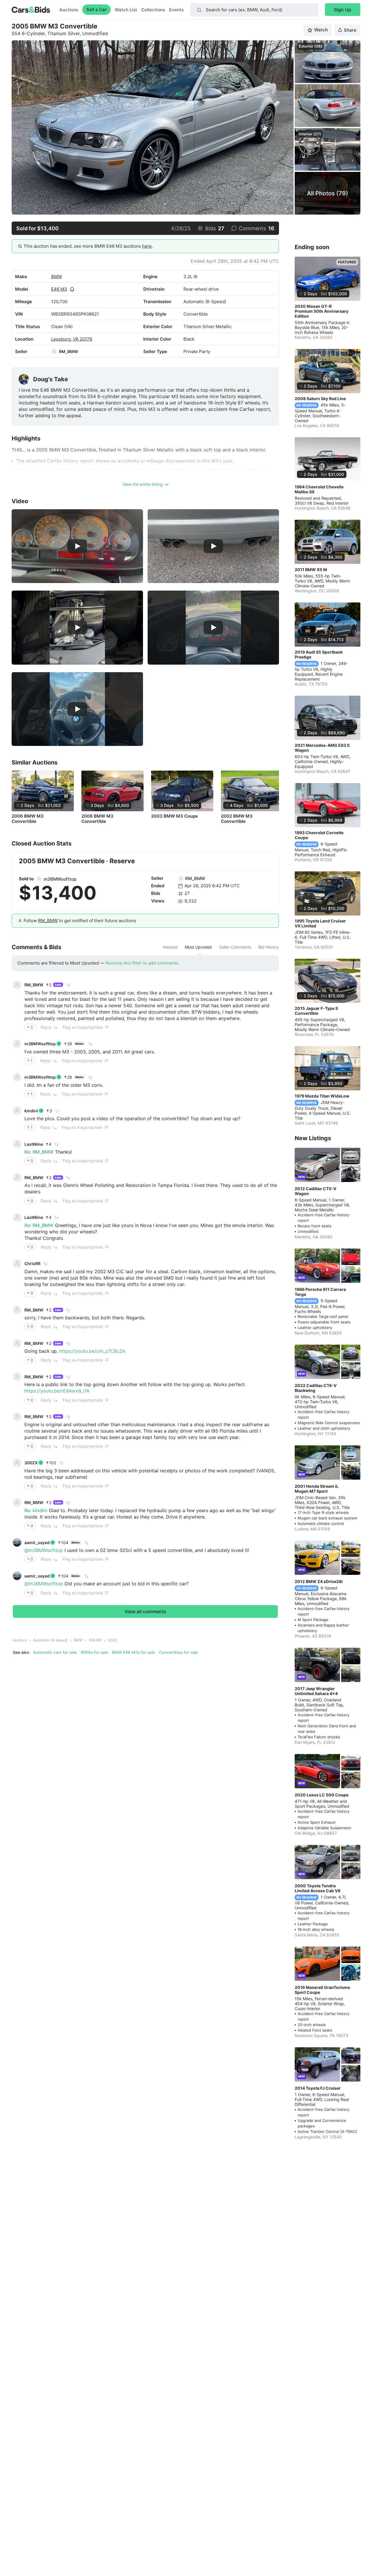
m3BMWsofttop (60, 879)
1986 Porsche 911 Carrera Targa (320, 1292)
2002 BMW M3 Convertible (237, 819)
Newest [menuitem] (170, 947)
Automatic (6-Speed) (50, 1640)
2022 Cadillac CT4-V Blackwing (316, 1388)
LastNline (34, 1144)
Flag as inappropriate (83, 1027)
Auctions (69, 10)
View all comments (145, 1611)
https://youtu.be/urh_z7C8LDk (92, 1351)
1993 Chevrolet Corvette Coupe (319, 835)
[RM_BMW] (54, 352)
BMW (57, 277)
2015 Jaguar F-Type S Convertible (316, 1011)
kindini (31, 1111)
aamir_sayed (37, 1542)
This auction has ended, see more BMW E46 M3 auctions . (88, 246)
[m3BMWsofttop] (39, 879)
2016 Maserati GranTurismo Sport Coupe (322, 1990)
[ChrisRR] (17, 1264)
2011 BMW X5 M (311, 570)
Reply (46, 1027)
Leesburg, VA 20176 (72, 339)
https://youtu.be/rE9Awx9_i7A (57, 1391)
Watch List (126, 10)
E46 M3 (59, 289)
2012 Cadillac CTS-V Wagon (315, 1191)
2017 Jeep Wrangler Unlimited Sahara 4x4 (316, 1691)
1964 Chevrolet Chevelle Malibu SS (319, 489)
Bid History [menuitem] (269, 947)
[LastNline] (17, 1144)
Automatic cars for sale (55, 1652)
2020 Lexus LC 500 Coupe (322, 1795)
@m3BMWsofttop (44, 1550)
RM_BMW (68, 351)
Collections (153, 10)
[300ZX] (17, 1463)
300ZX (31, 1463)
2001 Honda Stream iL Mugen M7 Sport (317, 1489)
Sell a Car (96, 9)
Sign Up (343, 10)
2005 (112, 1640)
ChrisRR (32, 1263)
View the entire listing (143, 484)
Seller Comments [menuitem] (235, 947)
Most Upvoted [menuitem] (198, 947)
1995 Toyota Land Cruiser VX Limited (320, 923)
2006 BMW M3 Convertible (28, 819)
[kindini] (17, 1111)
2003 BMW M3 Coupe (175, 816)
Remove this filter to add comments (142, 963)
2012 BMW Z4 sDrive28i (319, 1581)
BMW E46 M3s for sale (133, 1652)
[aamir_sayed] (17, 1542)
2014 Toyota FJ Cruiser (318, 2088)
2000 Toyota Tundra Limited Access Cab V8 (318, 1888)
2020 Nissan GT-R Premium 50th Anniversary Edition (322, 311)
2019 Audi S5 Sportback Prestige (319, 654)
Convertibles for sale (178, 1652)
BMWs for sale (94, 1652)
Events (176, 10)
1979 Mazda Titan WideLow (322, 1096)
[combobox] (254, 10)
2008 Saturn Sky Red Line (320, 399)
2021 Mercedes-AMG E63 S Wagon (322, 748)
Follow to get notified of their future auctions (80, 921)
